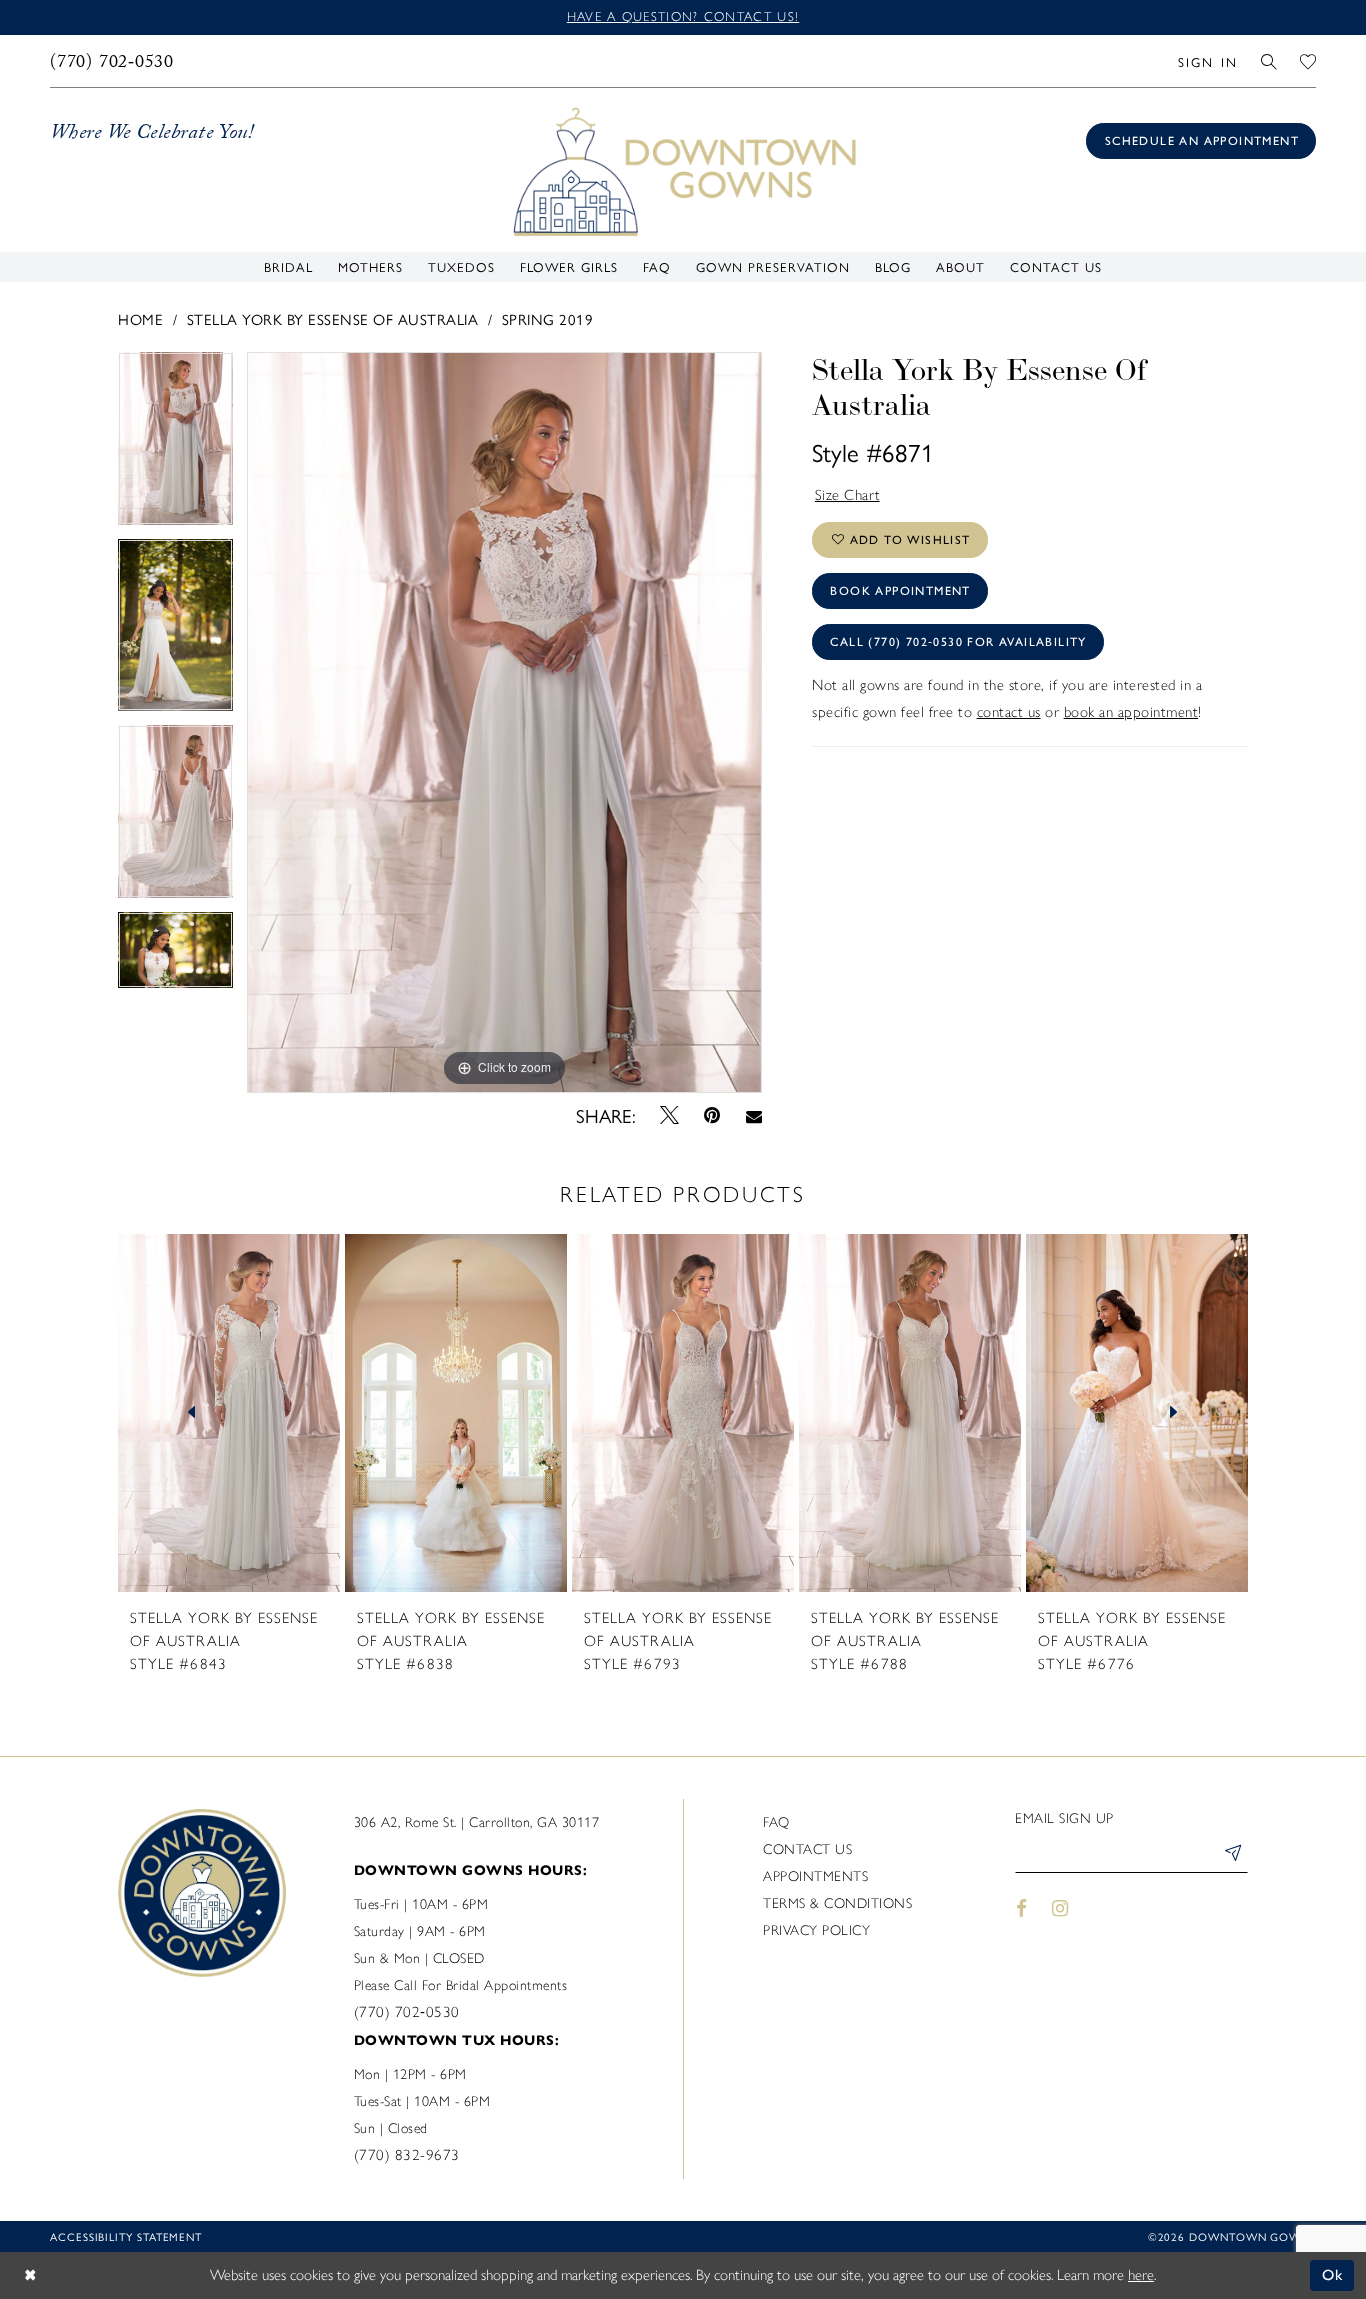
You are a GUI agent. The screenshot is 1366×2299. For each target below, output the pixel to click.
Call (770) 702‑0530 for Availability (958, 642)
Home (140, 318)
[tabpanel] (175, 445)
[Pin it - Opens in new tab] (712, 1115)
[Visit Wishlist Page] (1308, 61)
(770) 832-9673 (407, 2155)
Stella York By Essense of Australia (333, 318)
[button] (1207, 61)
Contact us (807, 1849)
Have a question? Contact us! (683, 16)
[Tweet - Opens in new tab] (670, 1115)
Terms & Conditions (837, 1903)
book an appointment (1131, 712)
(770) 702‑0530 (407, 2012)
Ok (1333, 2275)
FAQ (776, 1822)
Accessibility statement (126, 2236)
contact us (1009, 712)
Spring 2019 (548, 318)
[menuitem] (112, 61)
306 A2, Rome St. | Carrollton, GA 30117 (477, 1822)
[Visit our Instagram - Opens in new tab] (1061, 1908)
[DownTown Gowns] (683, 170)
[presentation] (229, 1413)
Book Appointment (900, 591)
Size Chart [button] (848, 495)
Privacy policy (816, 1930)
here (1141, 2275)
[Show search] (1269, 61)
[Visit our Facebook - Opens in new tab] (1021, 1908)
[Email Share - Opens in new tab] (753, 1115)
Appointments (815, 1876)
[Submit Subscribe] (1232, 1856)
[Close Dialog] (30, 2275)
